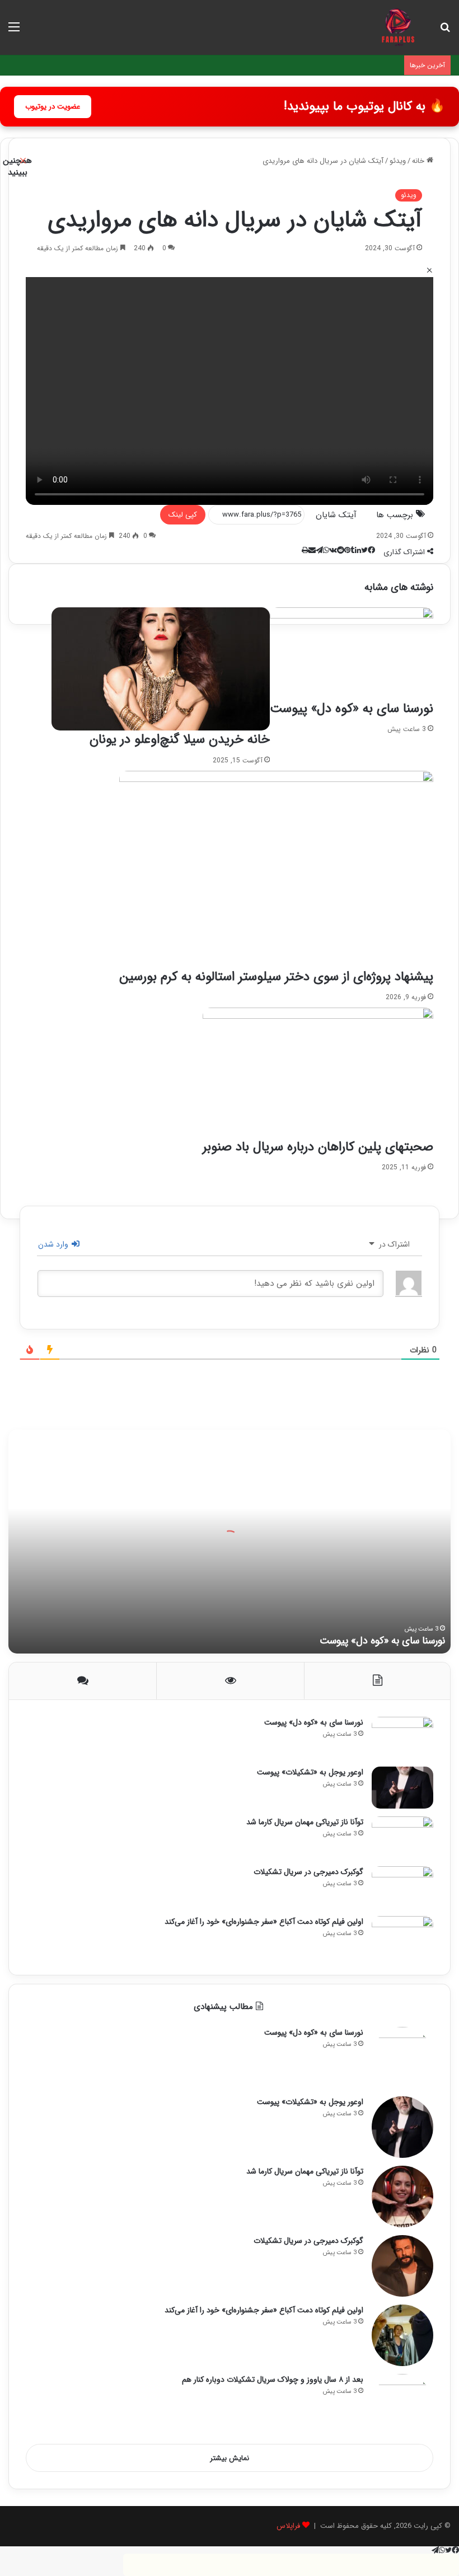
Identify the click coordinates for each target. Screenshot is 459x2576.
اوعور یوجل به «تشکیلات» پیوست (310, 1772)
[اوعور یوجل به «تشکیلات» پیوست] (402, 1788)
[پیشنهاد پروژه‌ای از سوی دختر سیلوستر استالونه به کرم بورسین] (276, 870)
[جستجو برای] (445, 32)
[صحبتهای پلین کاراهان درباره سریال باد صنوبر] (318, 1072)
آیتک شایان (336, 515)
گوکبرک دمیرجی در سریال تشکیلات (308, 1872)
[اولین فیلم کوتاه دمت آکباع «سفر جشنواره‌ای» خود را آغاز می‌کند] (402, 1937)
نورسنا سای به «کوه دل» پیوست (352, 709)
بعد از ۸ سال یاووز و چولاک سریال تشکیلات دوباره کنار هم (273, 2380)
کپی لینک (183, 515)
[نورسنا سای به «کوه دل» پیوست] (352, 654)
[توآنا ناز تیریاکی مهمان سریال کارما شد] (402, 1837)
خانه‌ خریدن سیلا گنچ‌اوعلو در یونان (180, 739)
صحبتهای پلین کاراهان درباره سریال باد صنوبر (318, 1147)
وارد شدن (54, 1244)
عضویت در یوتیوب (53, 107)
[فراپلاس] (398, 27)
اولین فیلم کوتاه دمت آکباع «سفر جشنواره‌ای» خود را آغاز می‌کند (264, 1922)
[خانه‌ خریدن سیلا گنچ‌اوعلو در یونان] (161, 669)
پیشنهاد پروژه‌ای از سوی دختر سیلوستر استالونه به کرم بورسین (276, 977)
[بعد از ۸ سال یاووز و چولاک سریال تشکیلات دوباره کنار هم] (402, 2405)
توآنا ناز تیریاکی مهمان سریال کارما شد (305, 1822)
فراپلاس (288, 2526)
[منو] (14, 32)
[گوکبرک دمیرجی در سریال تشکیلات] (402, 1887)
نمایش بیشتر (230, 2458)
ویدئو (409, 195)
